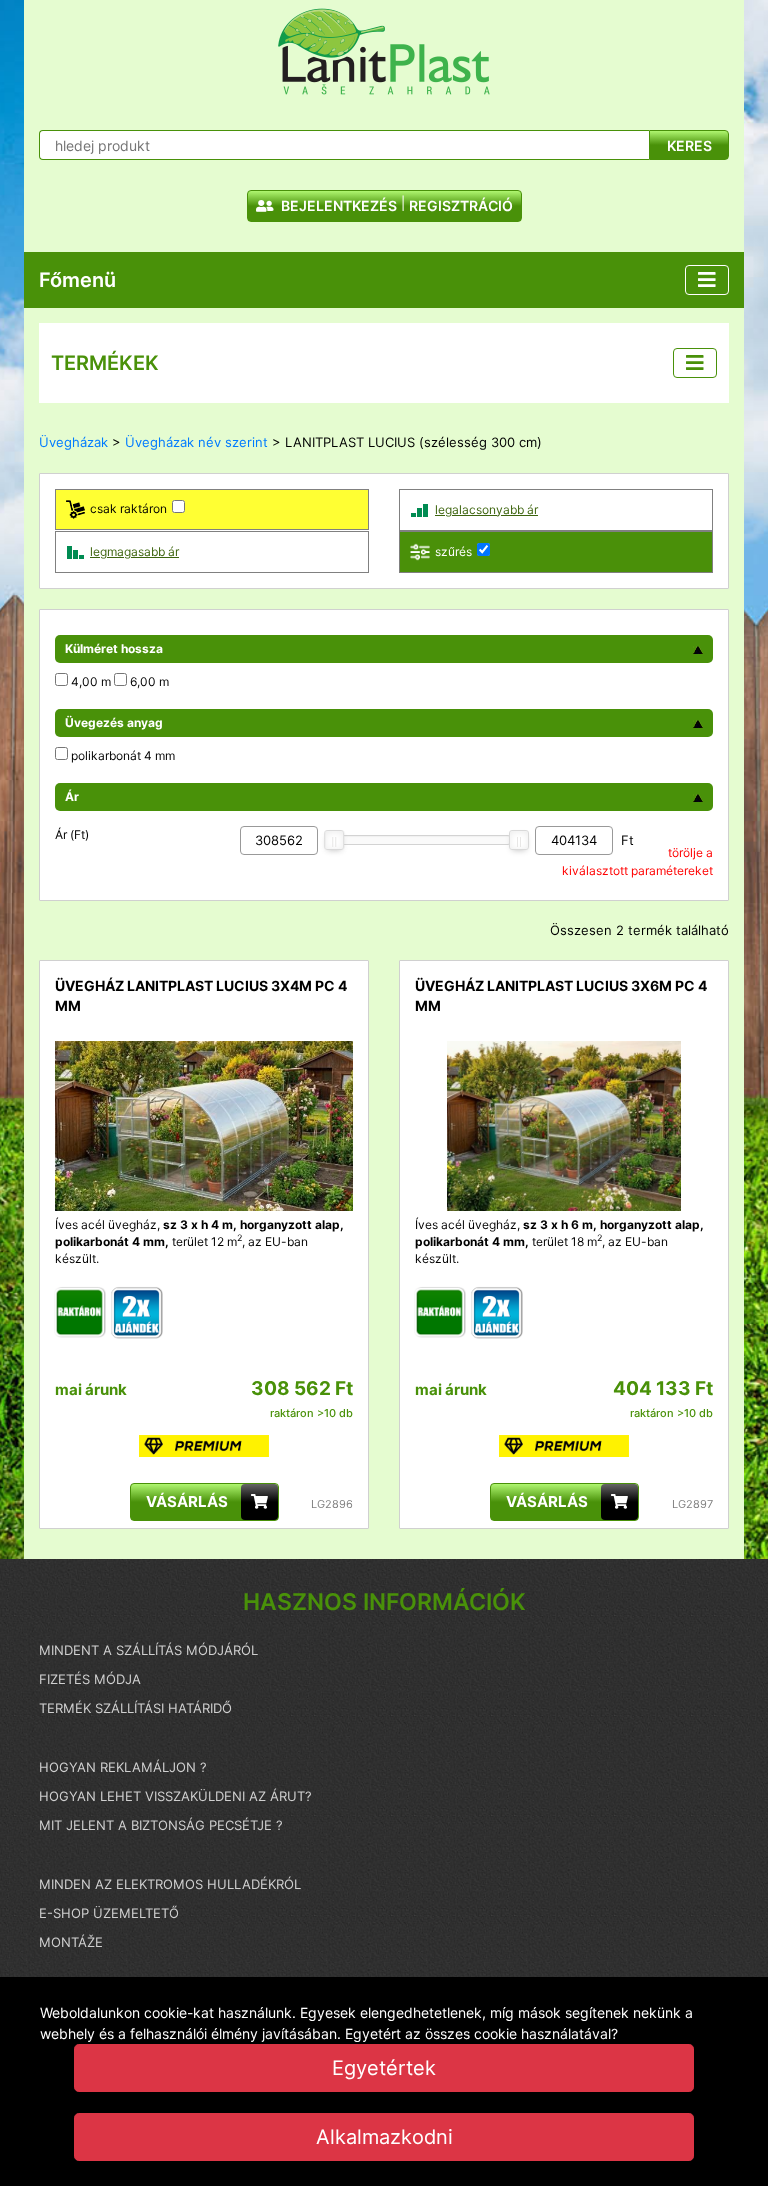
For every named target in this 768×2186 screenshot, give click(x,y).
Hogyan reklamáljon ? (123, 1767)
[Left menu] (695, 363)
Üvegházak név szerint (196, 442)
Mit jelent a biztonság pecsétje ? (161, 1825)
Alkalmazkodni (384, 2137)
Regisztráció (461, 205)
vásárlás (187, 1501)
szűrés (453, 551)
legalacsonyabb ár (486, 509)
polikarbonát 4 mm (123, 755)
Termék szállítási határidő (135, 1708)
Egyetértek (384, 2068)
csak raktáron (128, 508)
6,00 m (149, 681)
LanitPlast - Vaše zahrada (384, 51)
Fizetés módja (90, 1679)
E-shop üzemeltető (109, 1913)
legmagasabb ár (134, 551)
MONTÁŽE (71, 1942)
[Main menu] (707, 280)
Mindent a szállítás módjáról (148, 1650)
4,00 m (91, 681)
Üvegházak (73, 442)
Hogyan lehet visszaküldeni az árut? (175, 1796)
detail (72, 1050)
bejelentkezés (337, 205)
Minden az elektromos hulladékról (170, 1884)
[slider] (334, 840)
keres (689, 145)
